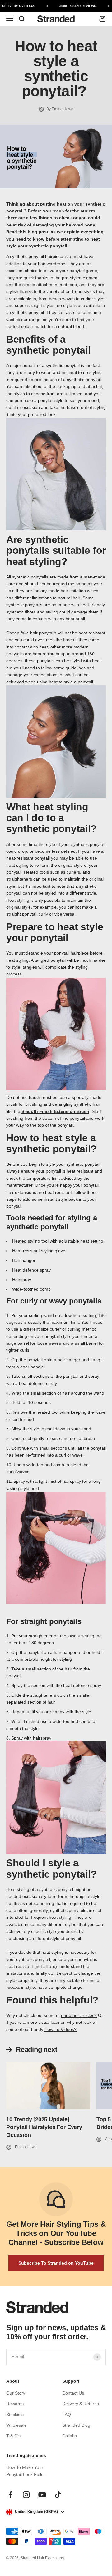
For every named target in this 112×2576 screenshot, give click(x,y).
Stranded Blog (76, 2425)
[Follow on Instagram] (26, 2495)
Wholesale (16, 2425)
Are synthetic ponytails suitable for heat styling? (56, 551)
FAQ (67, 2415)
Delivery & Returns (81, 2404)
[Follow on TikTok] (58, 2495)
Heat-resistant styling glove (39, 1251)
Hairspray (22, 1280)
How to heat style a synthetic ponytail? (51, 1144)
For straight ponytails (44, 1621)
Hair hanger (24, 1260)
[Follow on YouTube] (42, 2495)
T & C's (13, 2436)
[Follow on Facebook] (10, 2495)
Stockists (15, 2415)
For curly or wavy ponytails (54, 1301)
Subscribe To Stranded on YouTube (56, 2263)
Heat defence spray (31, 1270)
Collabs (70, 2436)
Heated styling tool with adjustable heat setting (58, 1241)
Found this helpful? (52, 2000)
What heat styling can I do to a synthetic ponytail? (51, 818)
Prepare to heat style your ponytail (55, 932)
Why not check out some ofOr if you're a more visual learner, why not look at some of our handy (55, 2022)
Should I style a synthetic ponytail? (51, 1869)
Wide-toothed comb (31, 1289)
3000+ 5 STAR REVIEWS (75, 6)
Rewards (15, 2404)
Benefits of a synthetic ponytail (50, 345)
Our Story (16, 2393)
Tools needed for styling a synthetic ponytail (52, 1222)
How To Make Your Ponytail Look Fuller (26, 2471)
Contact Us (73, 2393)
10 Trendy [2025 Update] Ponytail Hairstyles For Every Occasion (44, 2127)
